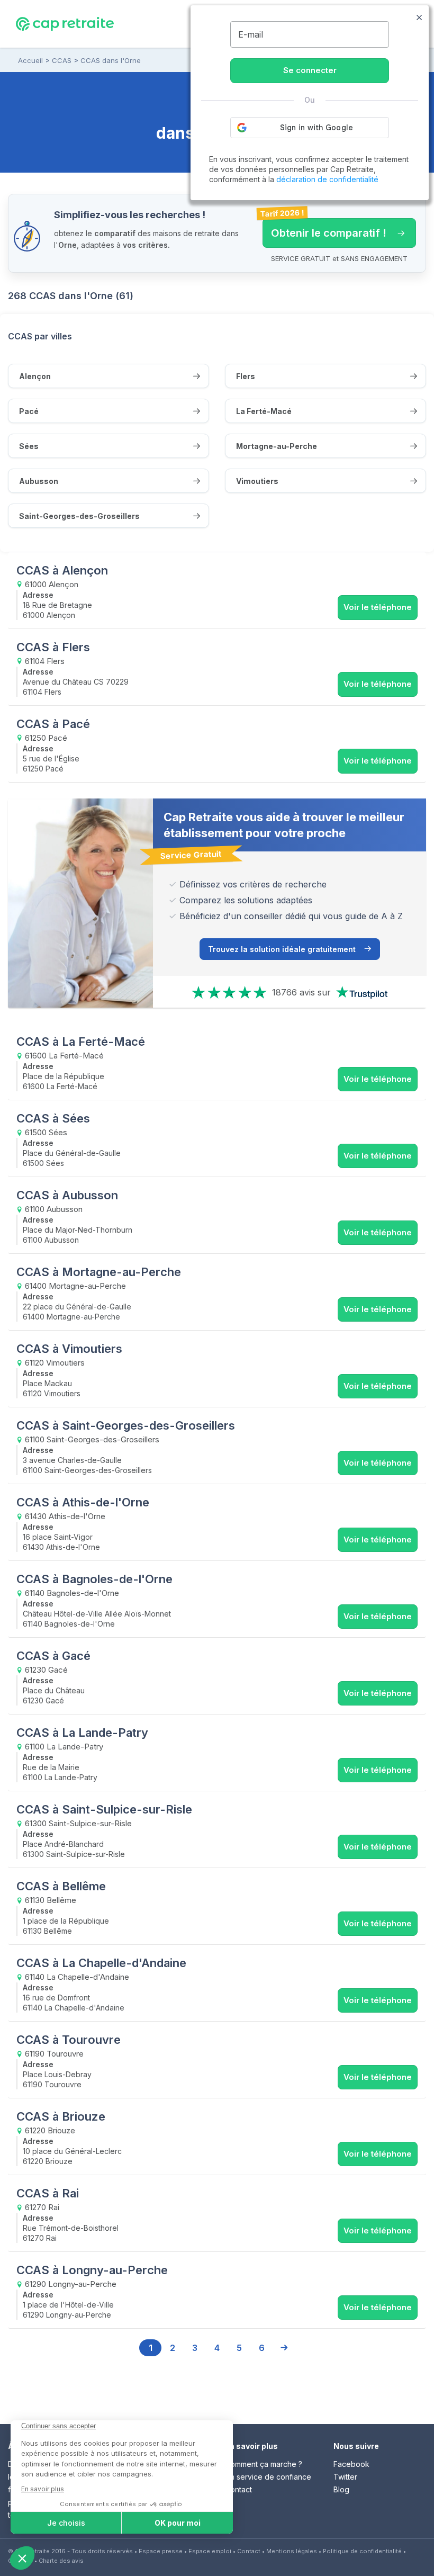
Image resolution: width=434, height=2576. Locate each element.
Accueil (30, 60)
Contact (238, 2489)
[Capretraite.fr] (65, 23)
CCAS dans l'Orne (111, 60)
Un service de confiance (268, 2477)
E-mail (251, 34)
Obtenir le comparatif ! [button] (324, 229)
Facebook (351, 2464)
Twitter (345, 2477)
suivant (284, 2348)
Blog (341, 2489)
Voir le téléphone (378, 607)
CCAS (62, 60)
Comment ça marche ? (264, 2464)
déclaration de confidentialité (327, 179)
